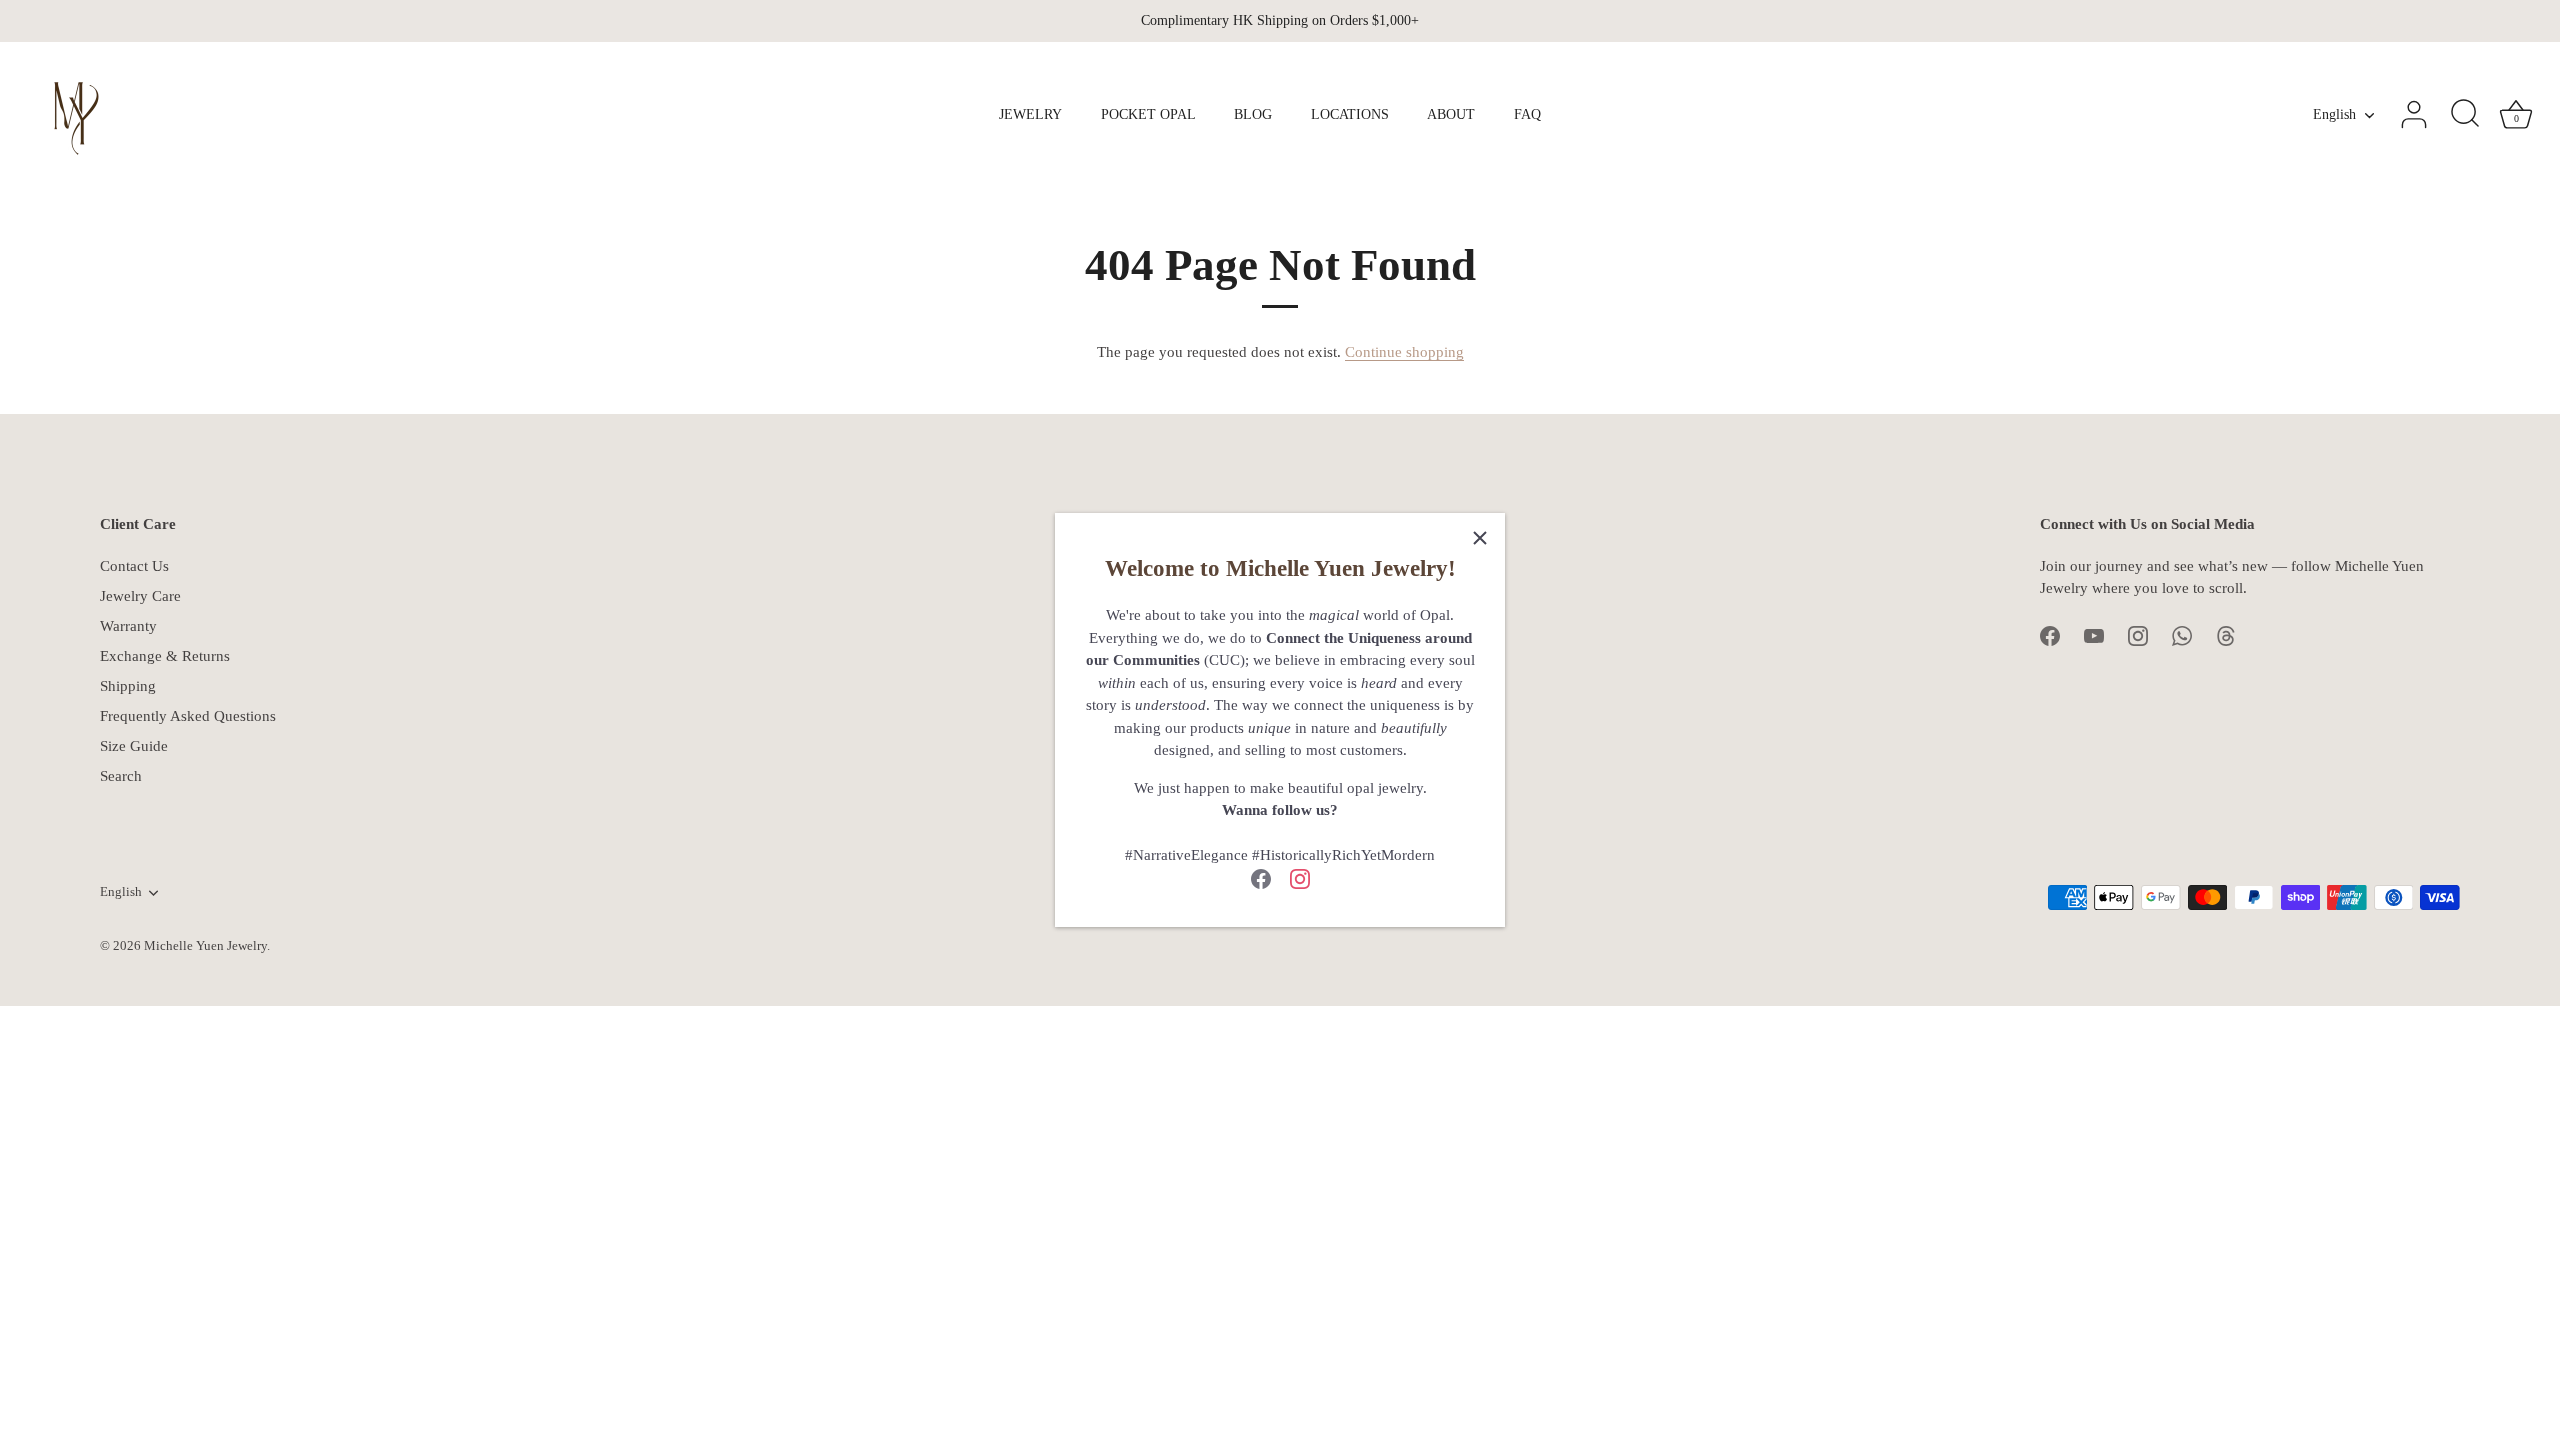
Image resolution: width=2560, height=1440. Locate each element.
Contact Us (134, 566)
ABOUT (1451, 114)
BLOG (1253, 114)
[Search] (2465, 115)
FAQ (1527, 114)
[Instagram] (1300, 878)
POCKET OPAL (1148, 114)
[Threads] (2226, 635)
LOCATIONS (1350, 114)
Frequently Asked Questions (188, 716)
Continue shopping (1404, 352)
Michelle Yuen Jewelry (205, 946)
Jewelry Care (140, 596)
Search (121, 776)
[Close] (1480, 538)
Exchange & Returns (165, 656)
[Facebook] (1261, 878)
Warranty (128, 626)
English (2334, 114)
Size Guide (134, 746)
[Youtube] (2094, 635)
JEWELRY (1030, 114)
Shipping (128, 686)
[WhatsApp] (2182, 635)
